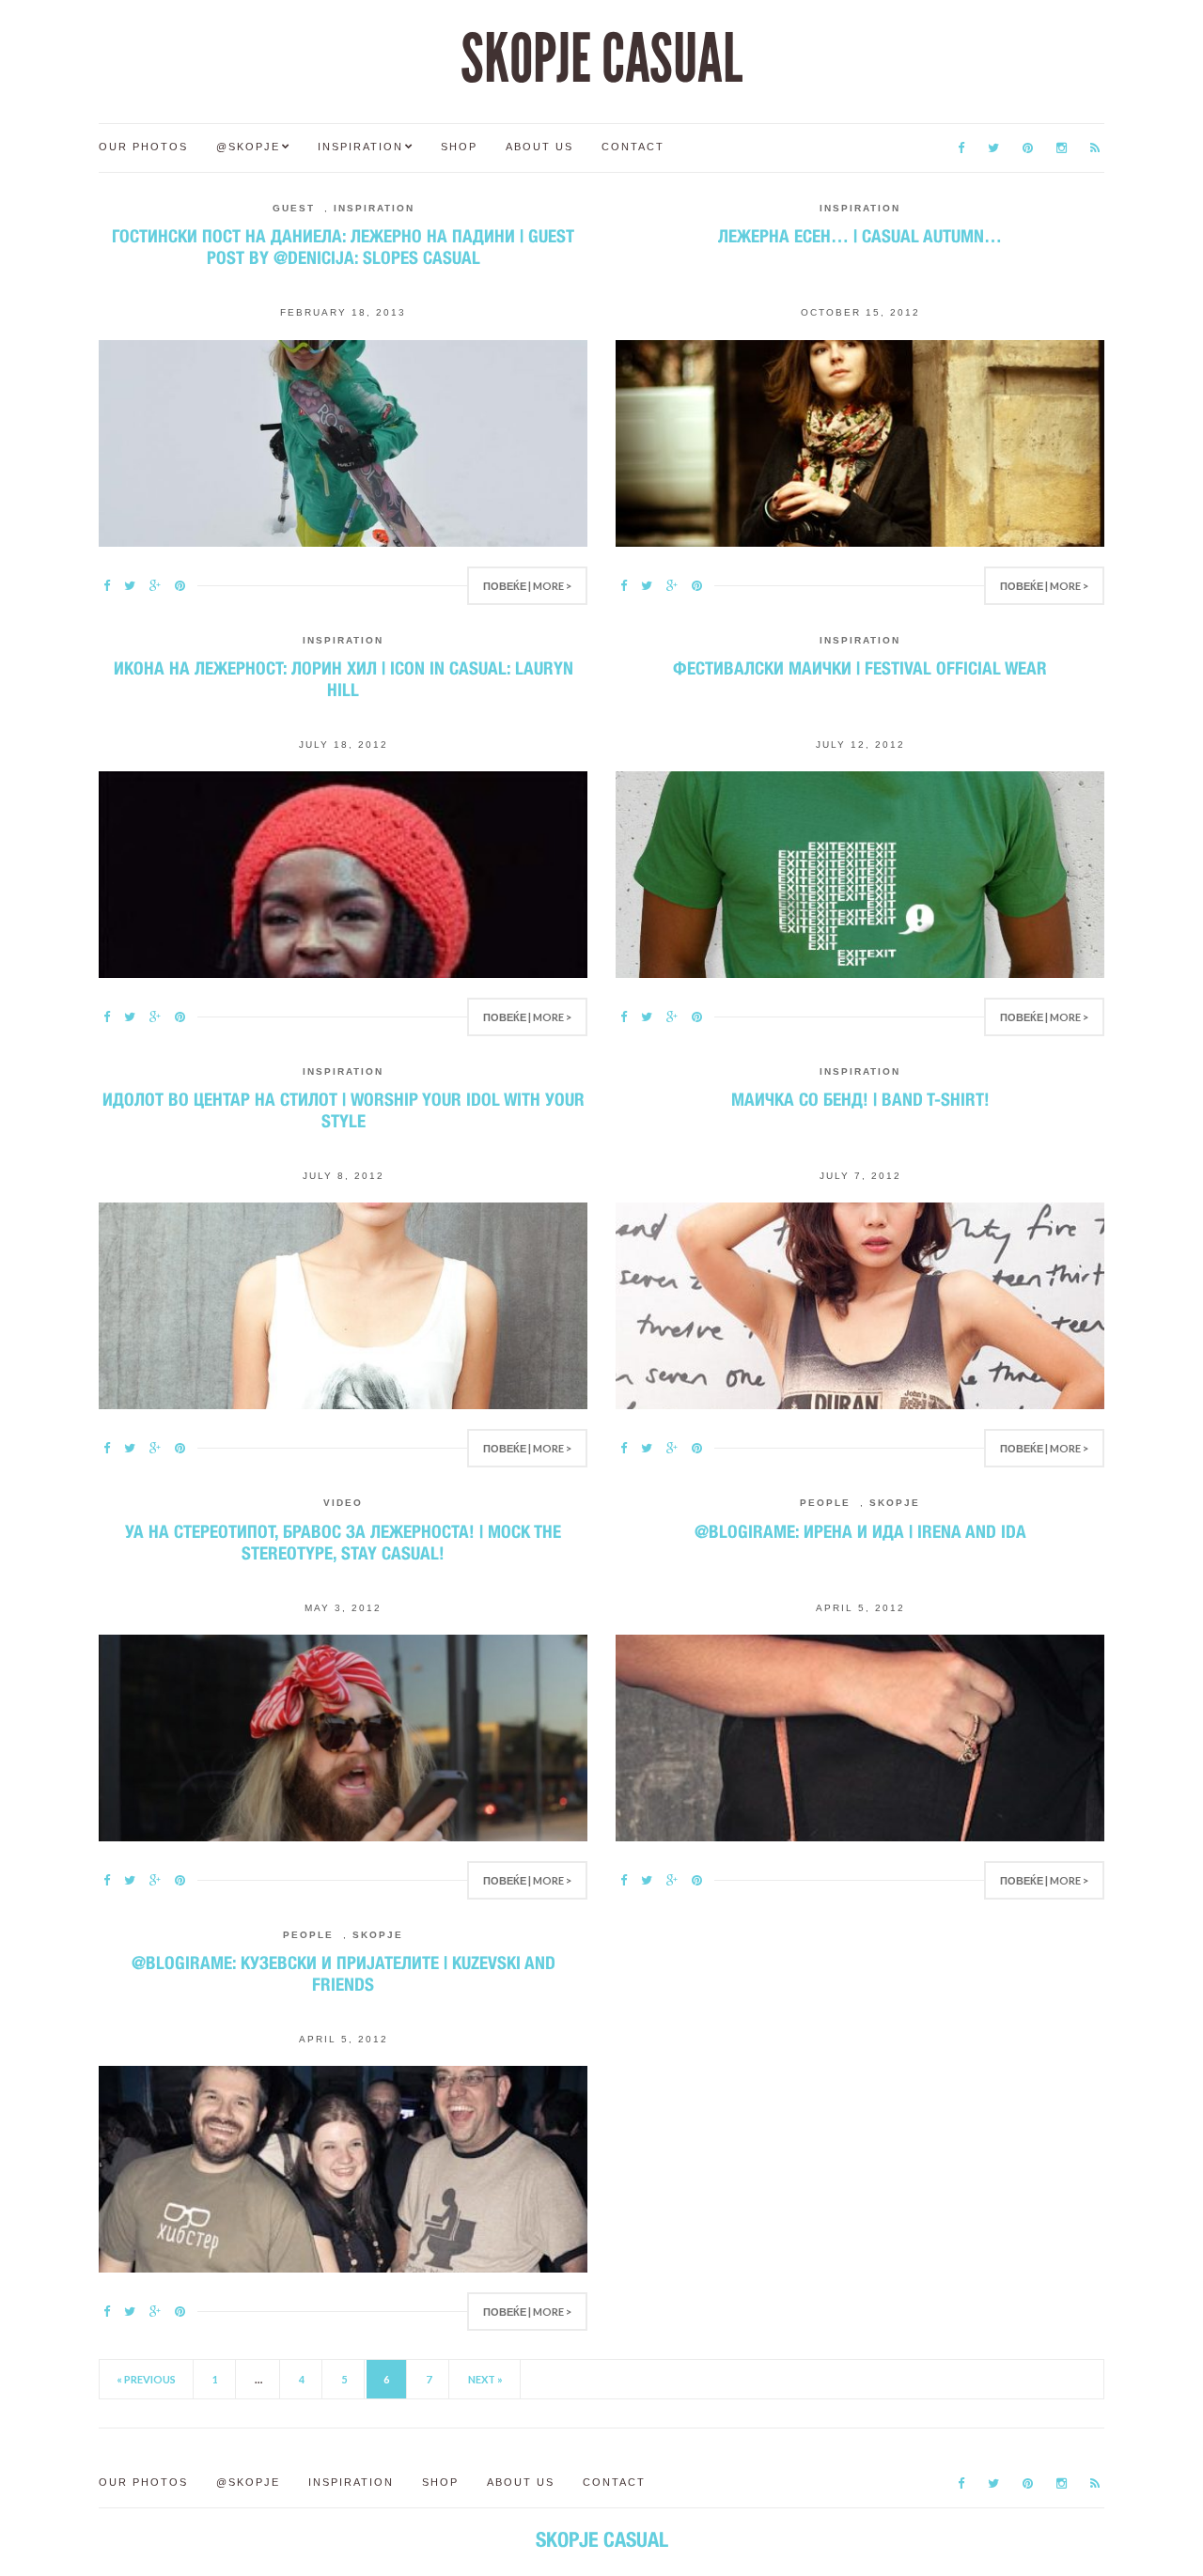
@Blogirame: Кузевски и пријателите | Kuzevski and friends (344, 1973)
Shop (459, 147)
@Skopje (248, 147)
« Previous (146, 2379)
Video (343, 1503)
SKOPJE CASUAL (601, 59)
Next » (485, 2379)
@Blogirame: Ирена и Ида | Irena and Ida (860, 1531)
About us (539, 147)
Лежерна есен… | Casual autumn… (860, 236)
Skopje (895, 1503)
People (825, 1503)
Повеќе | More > (527, 586)
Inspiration (360, 147)
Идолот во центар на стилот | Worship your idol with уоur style (344, 1110)
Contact (633, 147)
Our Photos (143, 147)
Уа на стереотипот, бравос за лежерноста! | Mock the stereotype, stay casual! (343, 1542)
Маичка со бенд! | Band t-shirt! (860, 1099)
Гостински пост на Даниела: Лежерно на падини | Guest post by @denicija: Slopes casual (343, 247)
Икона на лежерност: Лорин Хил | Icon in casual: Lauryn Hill (344, 679)
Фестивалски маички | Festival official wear (860, 668)
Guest (294, 208)
